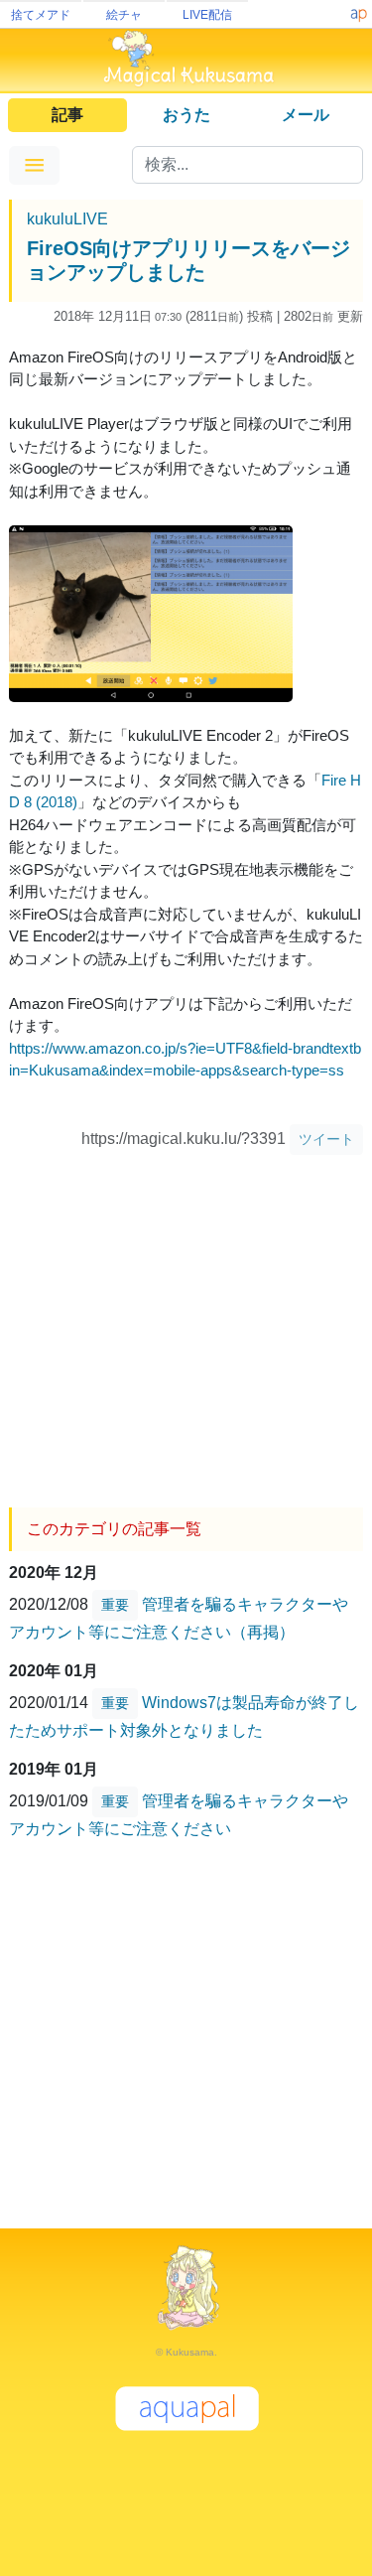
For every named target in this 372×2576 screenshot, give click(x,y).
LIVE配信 (207, 15)
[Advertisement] (186, 1324)
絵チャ (124, 15)
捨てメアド (41, 15)
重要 (115, 1605)
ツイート (326, 1139)
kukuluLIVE (67, 219)
